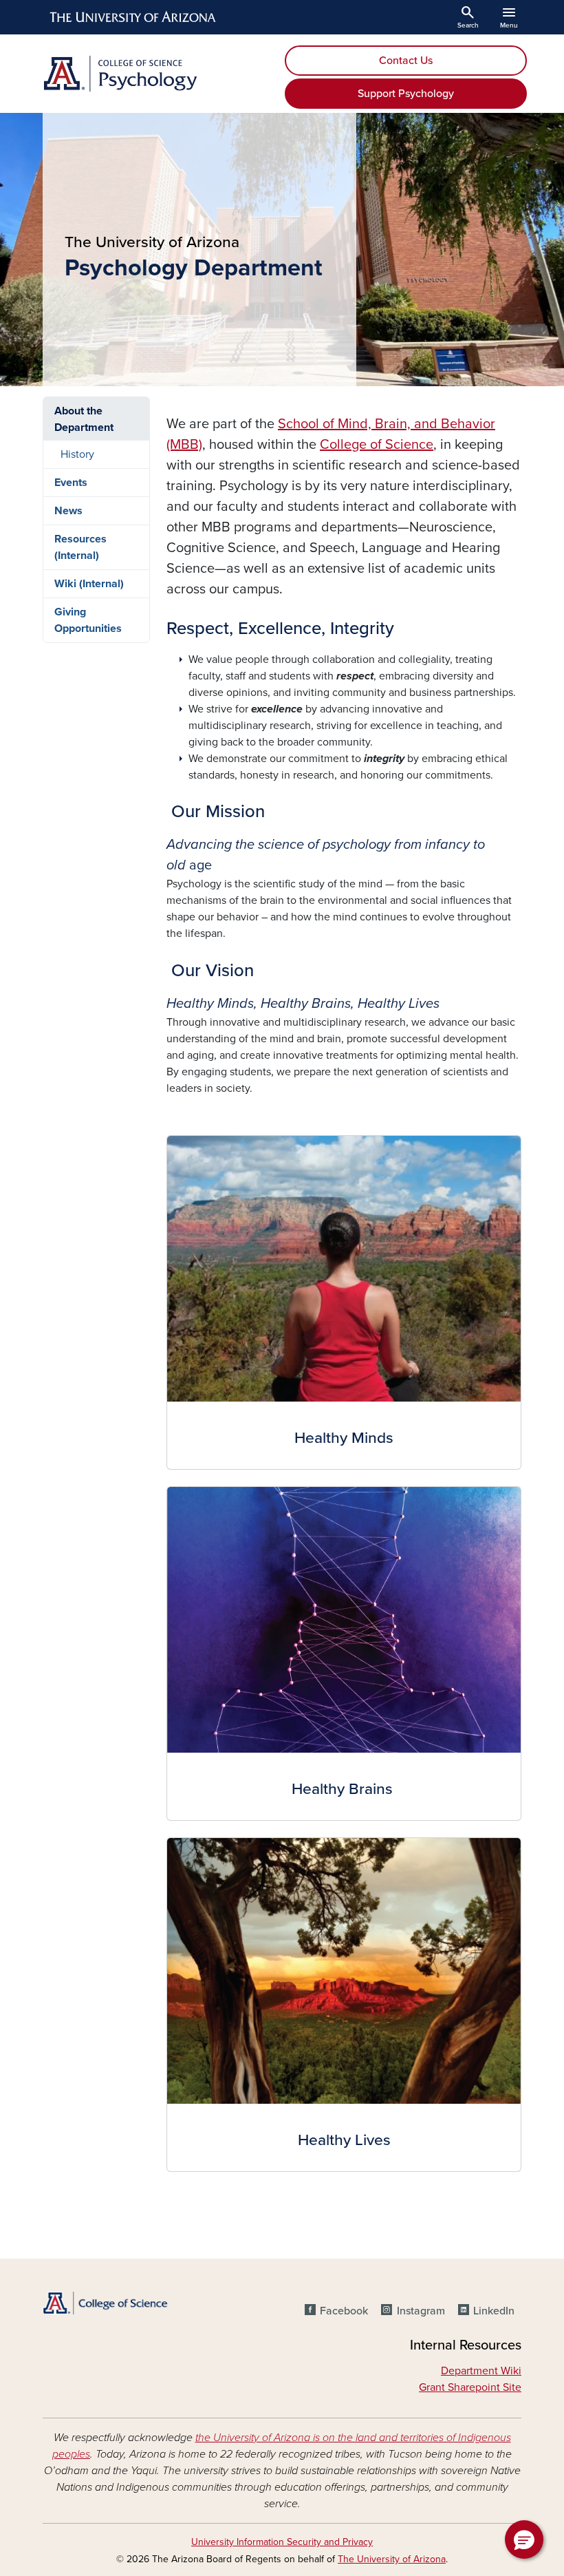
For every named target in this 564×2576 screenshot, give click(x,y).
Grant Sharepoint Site (470, 2387)
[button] (524, 2540)
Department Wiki (481, 2371)
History (77, 454)
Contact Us (406, 61)
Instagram (421, 2311)
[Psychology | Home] (158, 74)
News (68, 511)
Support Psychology (406, 94)
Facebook (344, 2311)
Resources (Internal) (80, 547)
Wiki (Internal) (89, 584)
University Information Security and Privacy (282, 2542)
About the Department (84, 419)
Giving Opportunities (88, 620)
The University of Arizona (392, 2559)
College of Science (377, 445)
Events (71, 483)
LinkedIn (494, 2311)
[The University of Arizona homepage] (133, 17)
